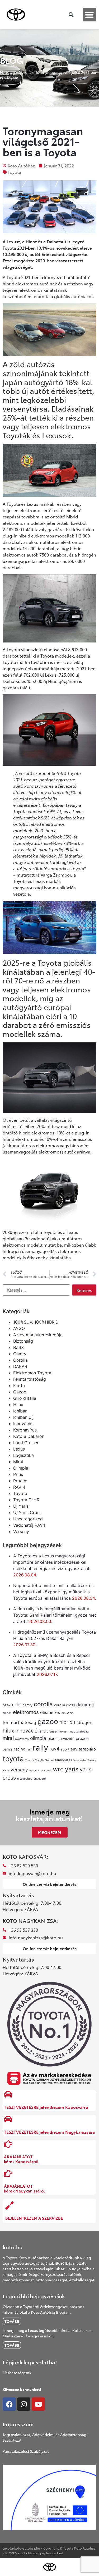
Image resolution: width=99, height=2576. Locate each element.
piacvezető (65, 1739)
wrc (58, 1769)
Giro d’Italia (25, 1398)
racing (20, 1749)
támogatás (63, 1760)
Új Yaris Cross (27, 1512)
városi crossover (40, 1770)
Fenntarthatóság (30, 1379)
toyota (13, 1759)
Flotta (19, 1385)
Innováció (23, 1424)
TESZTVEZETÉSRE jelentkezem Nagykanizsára (49, 2132)
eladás (7, 1713)
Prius (18, 1474)
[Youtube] (38, 2404)
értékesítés (25, 1779)
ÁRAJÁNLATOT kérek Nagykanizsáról (24, 2188)
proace (82, 1739)
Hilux (18, 1405)
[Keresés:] (36, 1290)
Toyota (14, 172)
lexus (63, 1732)
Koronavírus (25, 1430)
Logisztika (23, 1455)
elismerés (50, 1712)
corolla (43, 1704)
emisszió (67, 1713)
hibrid (66, 1722)
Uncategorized (28, 1519)
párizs (8, 1749)
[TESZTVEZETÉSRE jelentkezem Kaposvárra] (8, 2094)
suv (74, 1749)
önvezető (40, 1779)
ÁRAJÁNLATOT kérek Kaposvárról (21, 2159)
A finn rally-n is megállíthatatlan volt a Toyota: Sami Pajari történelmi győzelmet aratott (55, 1615)
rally (40, 1748)
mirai (8, 1738)
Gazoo (20, 1392)
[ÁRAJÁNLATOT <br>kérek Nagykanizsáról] (8, 2173)
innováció (27, 1731)
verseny (19, 1770)
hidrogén (83, 1722)
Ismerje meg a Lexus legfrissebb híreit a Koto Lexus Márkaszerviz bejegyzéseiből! (47, 2333)
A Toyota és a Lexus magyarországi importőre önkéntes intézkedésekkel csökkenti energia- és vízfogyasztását (51, 1562)
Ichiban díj (23, 1417)
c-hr (17, 1705)
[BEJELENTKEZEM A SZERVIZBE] (10, 2205)
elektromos (26, 1712)
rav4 (54, 1749)
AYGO (19, 1328)
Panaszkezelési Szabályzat (26, 2451)
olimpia (38, 1738)
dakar (82, 1705)
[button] (90, 15)
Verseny (21, 1531)
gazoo (48, 1721)
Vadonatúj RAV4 (29, 1525)
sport (65, 1749)
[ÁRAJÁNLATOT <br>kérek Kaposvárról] (8, 2144)
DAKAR (20, 1366)
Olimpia (21, 1468)
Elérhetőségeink (17, 2373)
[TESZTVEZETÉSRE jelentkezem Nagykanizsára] (8, 2119)
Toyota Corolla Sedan (39, 1760)
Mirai (18, 1462)
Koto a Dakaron (29, 1436)
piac (51, 1739)
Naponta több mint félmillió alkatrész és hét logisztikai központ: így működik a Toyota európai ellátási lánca (53, 1592)
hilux (8, 1731)
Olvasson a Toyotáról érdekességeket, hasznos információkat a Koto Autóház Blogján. (43, 2309)
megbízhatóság (78, 1732)
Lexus (19, 1449)
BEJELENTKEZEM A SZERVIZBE (34, 2218)
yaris (72, 1769)
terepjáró (87, 1749)
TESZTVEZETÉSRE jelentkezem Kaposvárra (46, 2107)
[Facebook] (9, 2404)
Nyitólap (8, 72)
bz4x (7, 1705)
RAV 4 (19, 1487)
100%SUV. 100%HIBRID (36, 1322)
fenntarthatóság (19, 1722)
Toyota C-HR (26, 1500)
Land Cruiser (26, 1443)
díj (91, 1705)
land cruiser (48, 1731)
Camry (20, 1354)
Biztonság (23, 1341)
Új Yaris (21, 1506)
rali (29, 1749)
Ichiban (20, 1411)
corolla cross (65, 1705)
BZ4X (18, 1347)
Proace (20, 1481)
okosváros (22, 1739)
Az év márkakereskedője (38, 1335)
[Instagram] (24, 2404)
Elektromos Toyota (32, 1373)
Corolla (25, 72)
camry (28, 1705)
